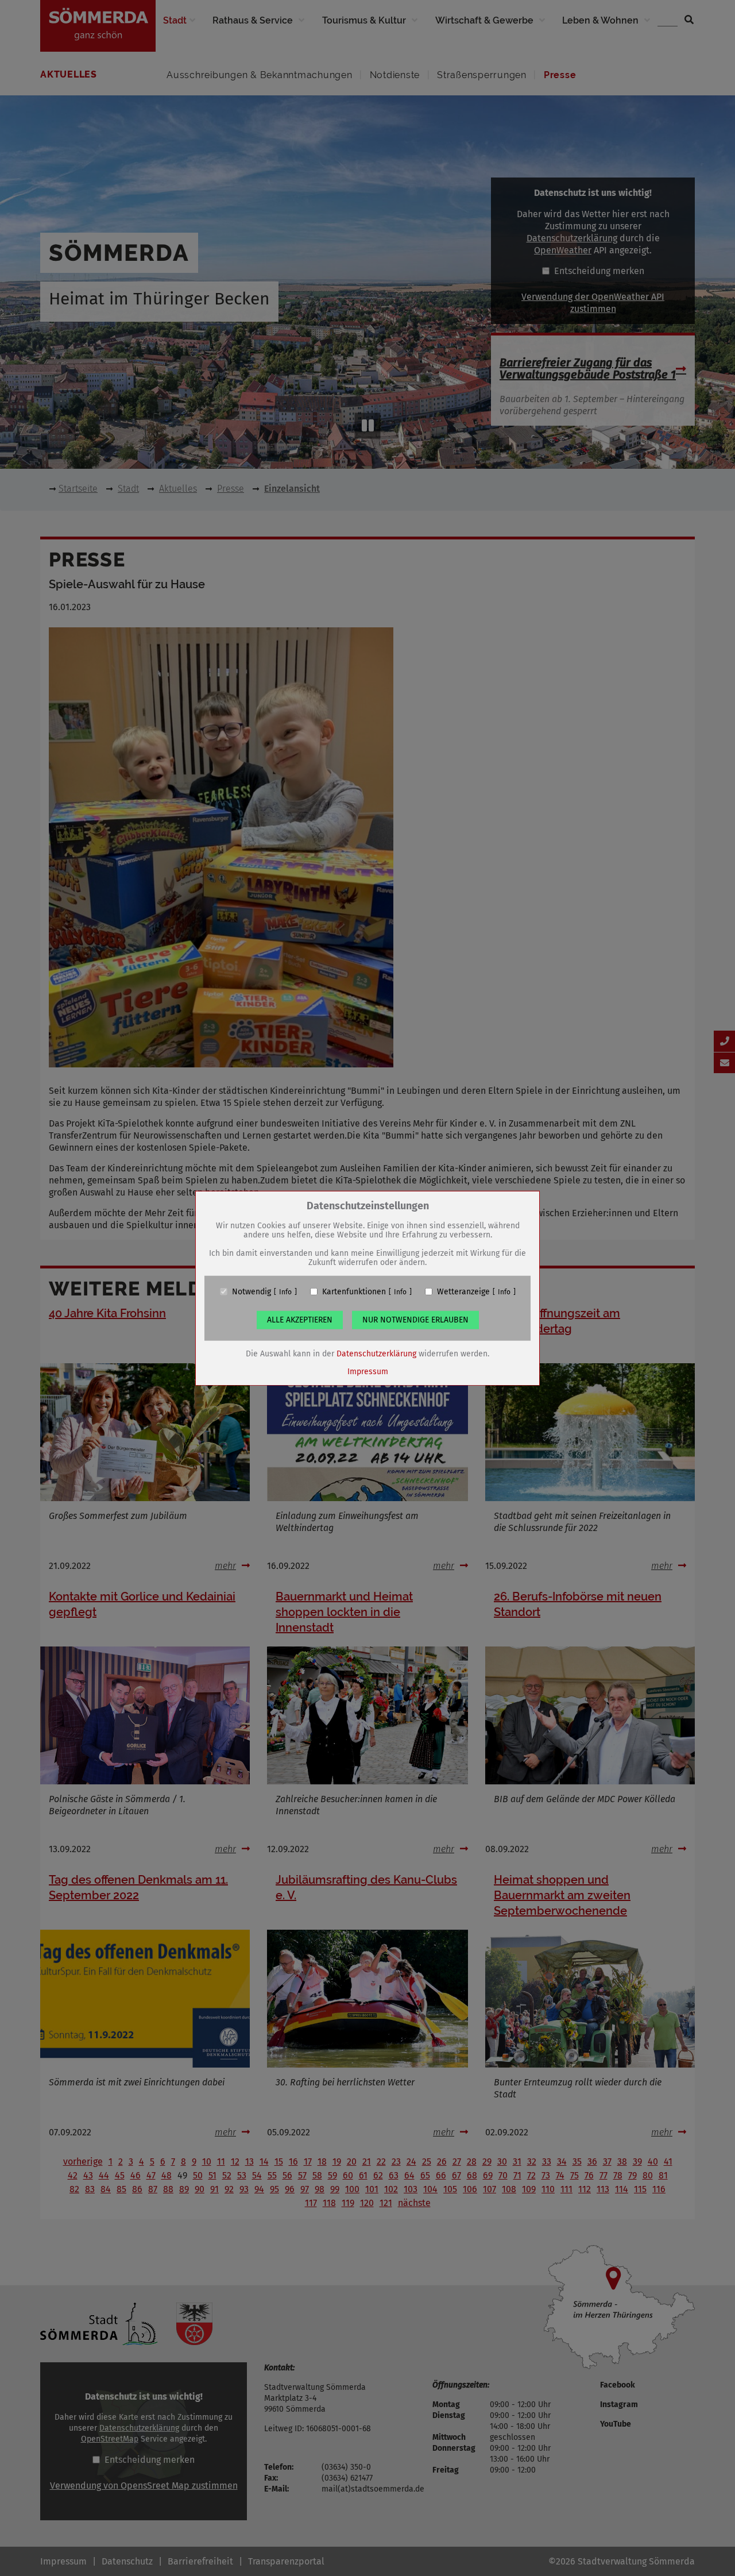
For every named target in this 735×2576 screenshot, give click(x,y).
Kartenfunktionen (354, 1291)
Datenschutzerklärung (376, 1353)
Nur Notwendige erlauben (415, 1319)
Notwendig (252, 1291)
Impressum (368, 1371)
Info (285, 1291)
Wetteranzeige (463, 1291)
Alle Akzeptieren (300, 1319)
